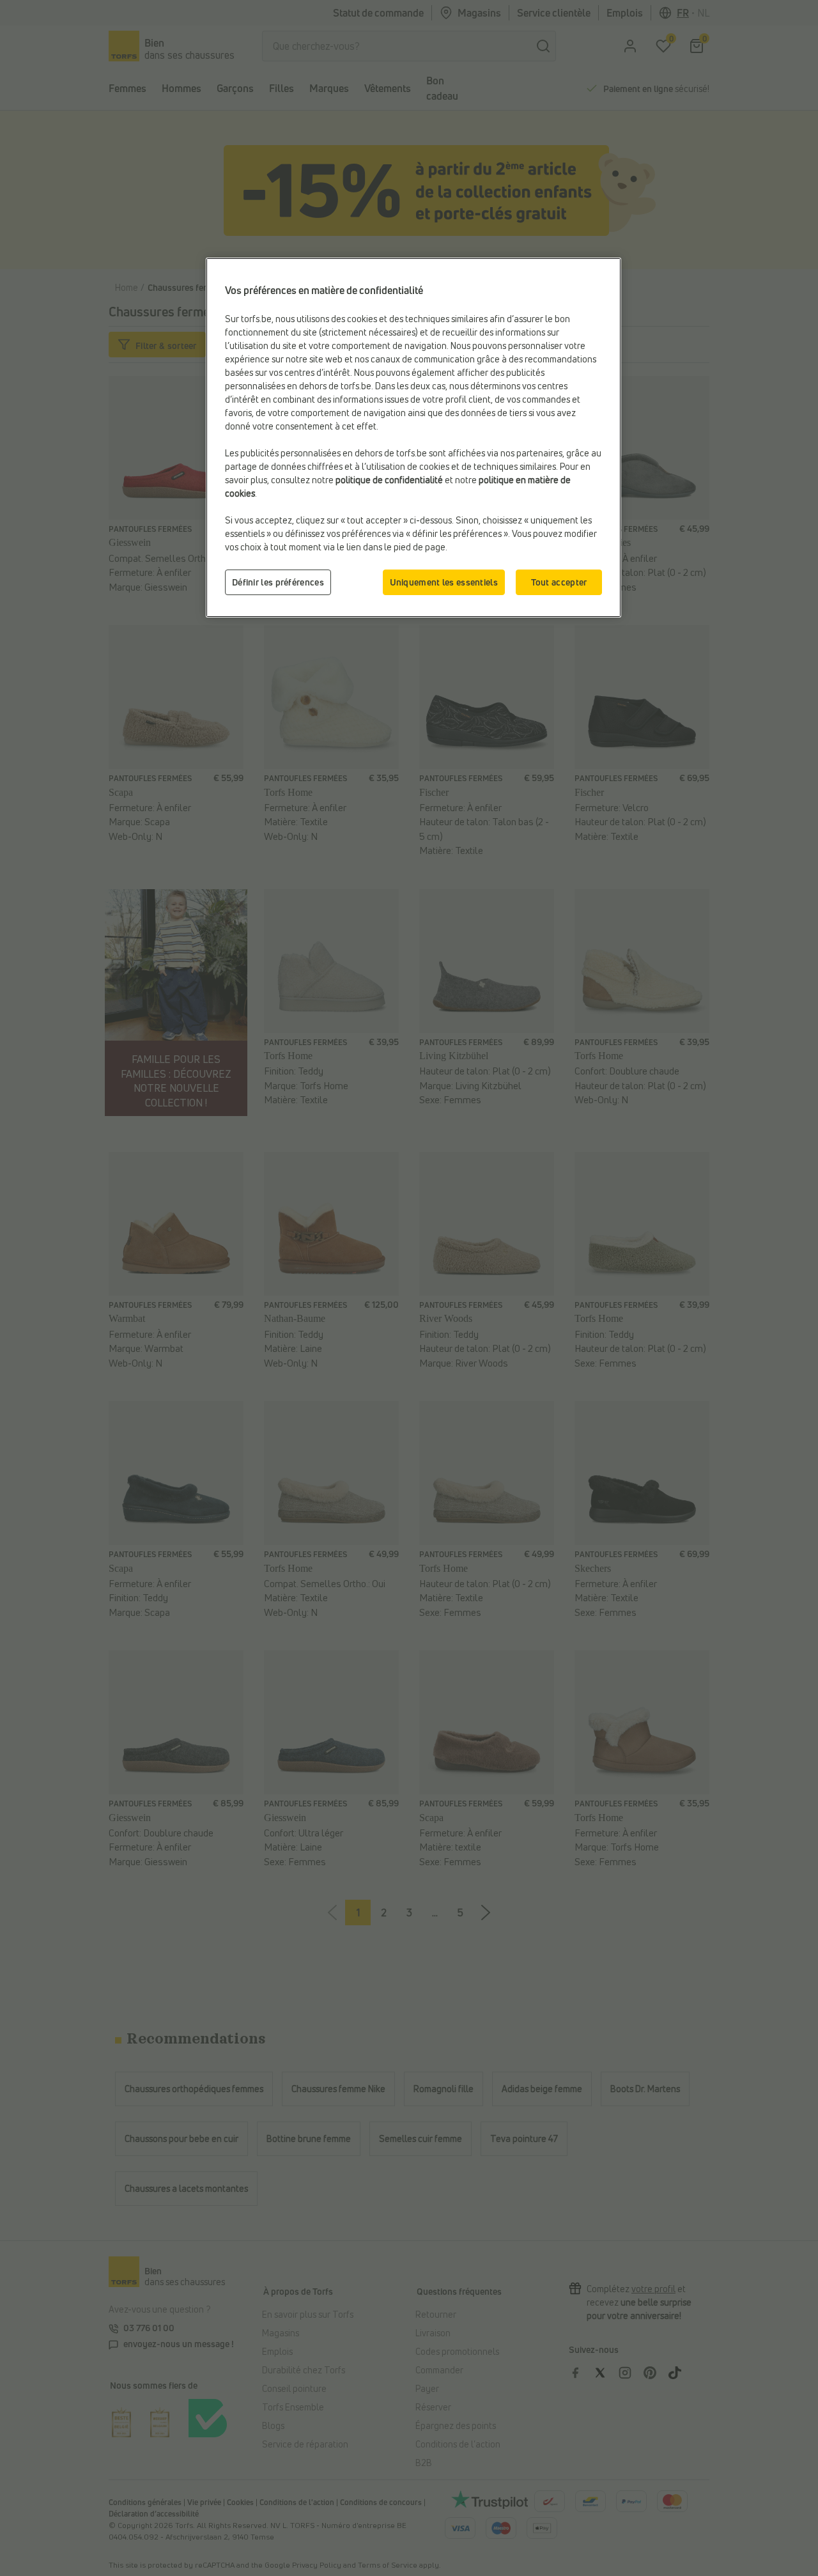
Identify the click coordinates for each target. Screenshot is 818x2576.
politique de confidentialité (389, 480)
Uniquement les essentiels (444, 582)
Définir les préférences (278, 582)
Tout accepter (559, 582)
